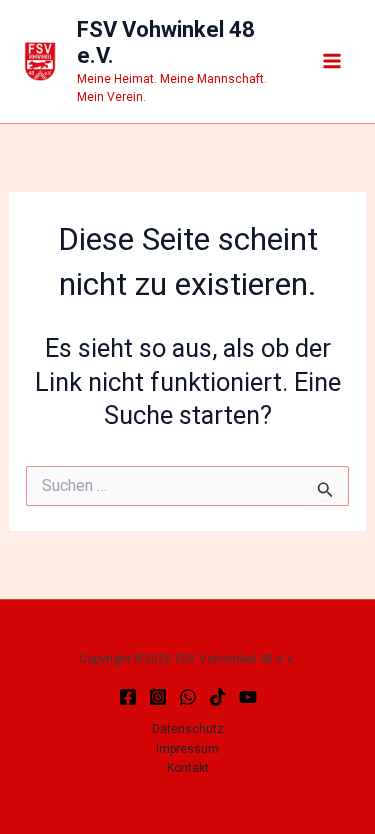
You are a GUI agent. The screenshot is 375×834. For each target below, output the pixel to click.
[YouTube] (248, 697)
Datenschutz (188, 729)
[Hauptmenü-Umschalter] (333, 62)
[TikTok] (218, 697)
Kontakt (188, 768)
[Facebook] (128, 697)
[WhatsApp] (188, 697)
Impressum (187, 749)
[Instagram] (158, 697)
